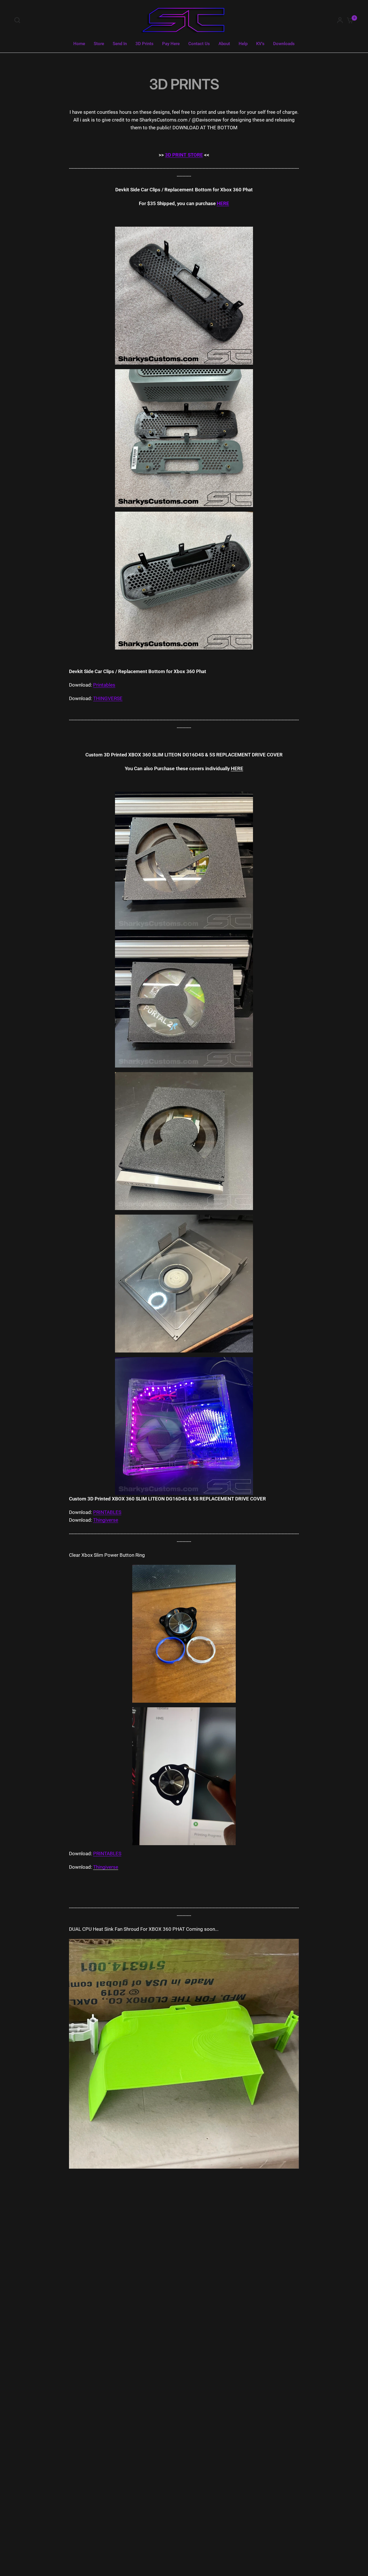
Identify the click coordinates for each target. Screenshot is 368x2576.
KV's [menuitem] (260, 44)
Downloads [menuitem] (284, 44)
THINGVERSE (108, 698)
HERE (223, 203)
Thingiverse (106, 1520)
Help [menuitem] (243, 44)
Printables (104, 685)
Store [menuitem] (99, 44)
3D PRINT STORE (184, 155)
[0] (349, 20)
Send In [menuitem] (120, 44)
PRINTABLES (107, 1512)
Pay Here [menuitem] (171, 44)
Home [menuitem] (79, 44)
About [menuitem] (224, 44)
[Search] (19, 20)
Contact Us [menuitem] (199, 44)
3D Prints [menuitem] (144, 44)
